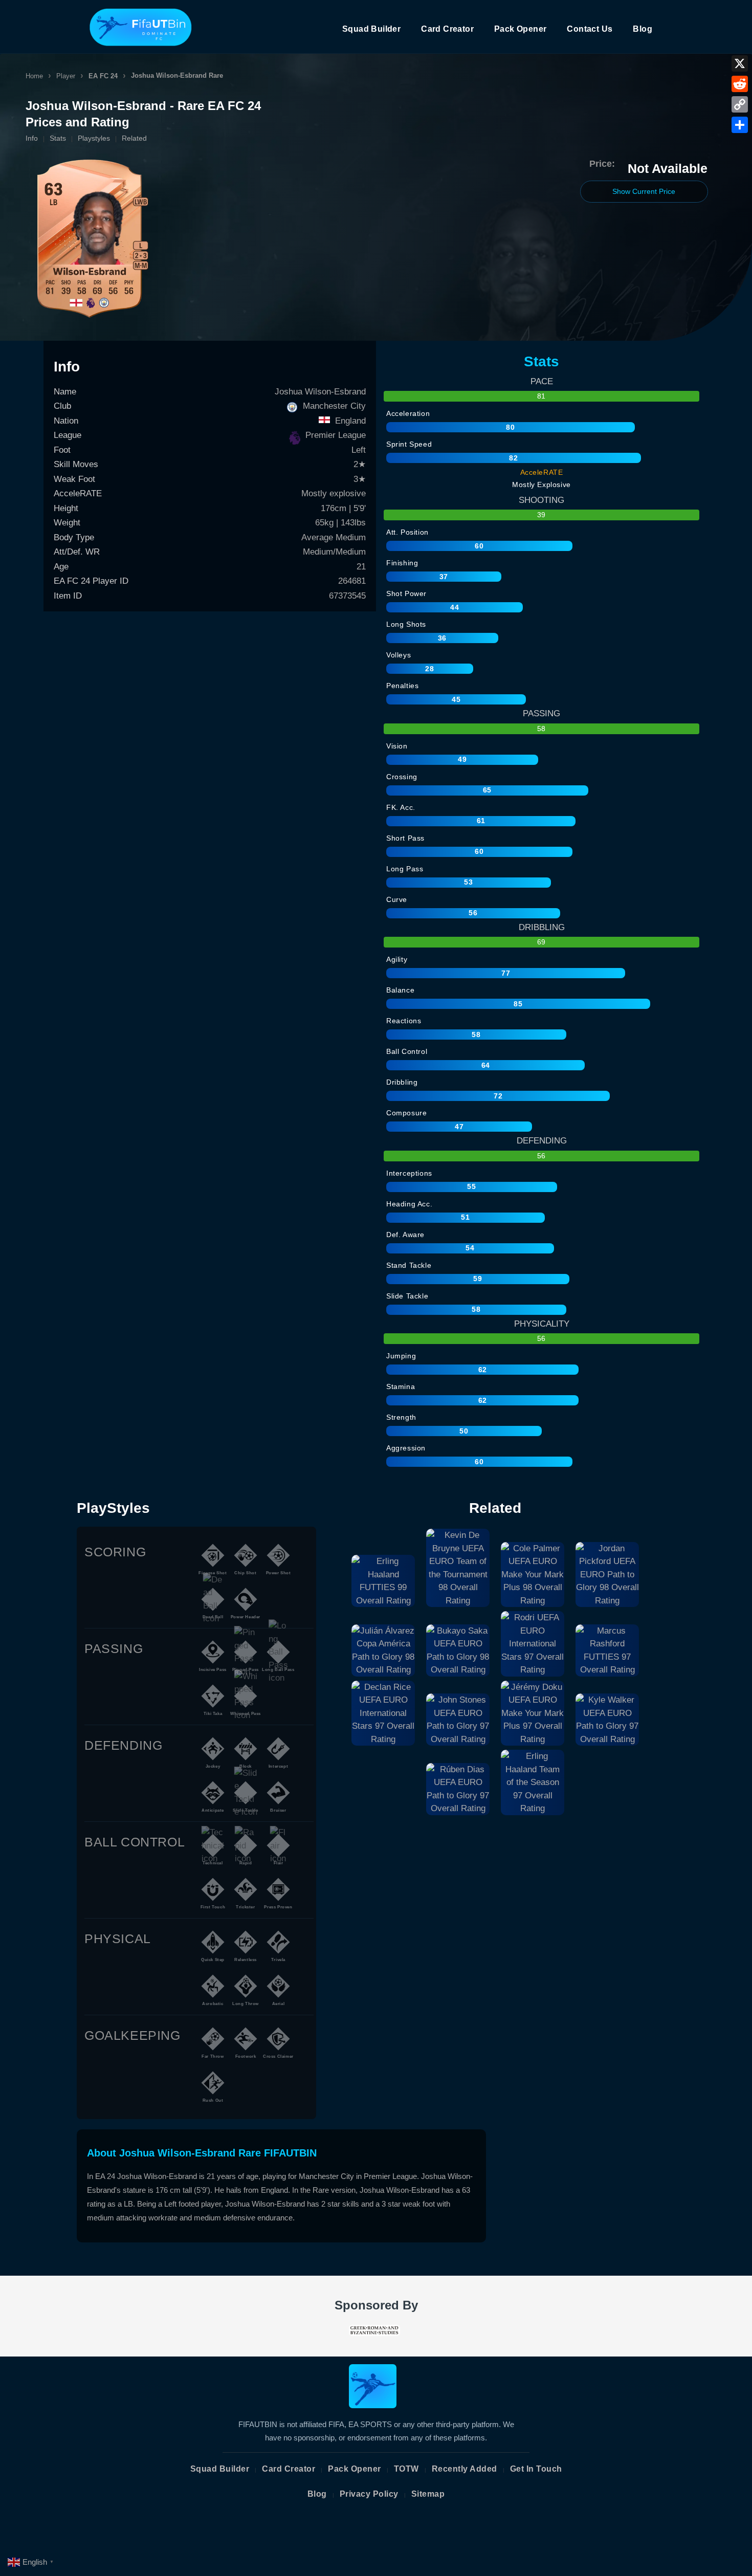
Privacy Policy (369, 2494)
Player (66, 76)
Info (32, 138)
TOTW (406, 2469)
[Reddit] (740, 84)
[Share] (740, 125)
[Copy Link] (740, 104)
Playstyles (94, 138)
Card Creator (447, 29)
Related (134, 138)
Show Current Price (644, 191)
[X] (740, 63)
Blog (643, 29)
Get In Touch (536, 2469)
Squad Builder (371, 29)
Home (34, 76)
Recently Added (465, 2469)
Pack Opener (520, 29)
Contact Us (590, 29)
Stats (58, 138)
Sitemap (428, 2494)
